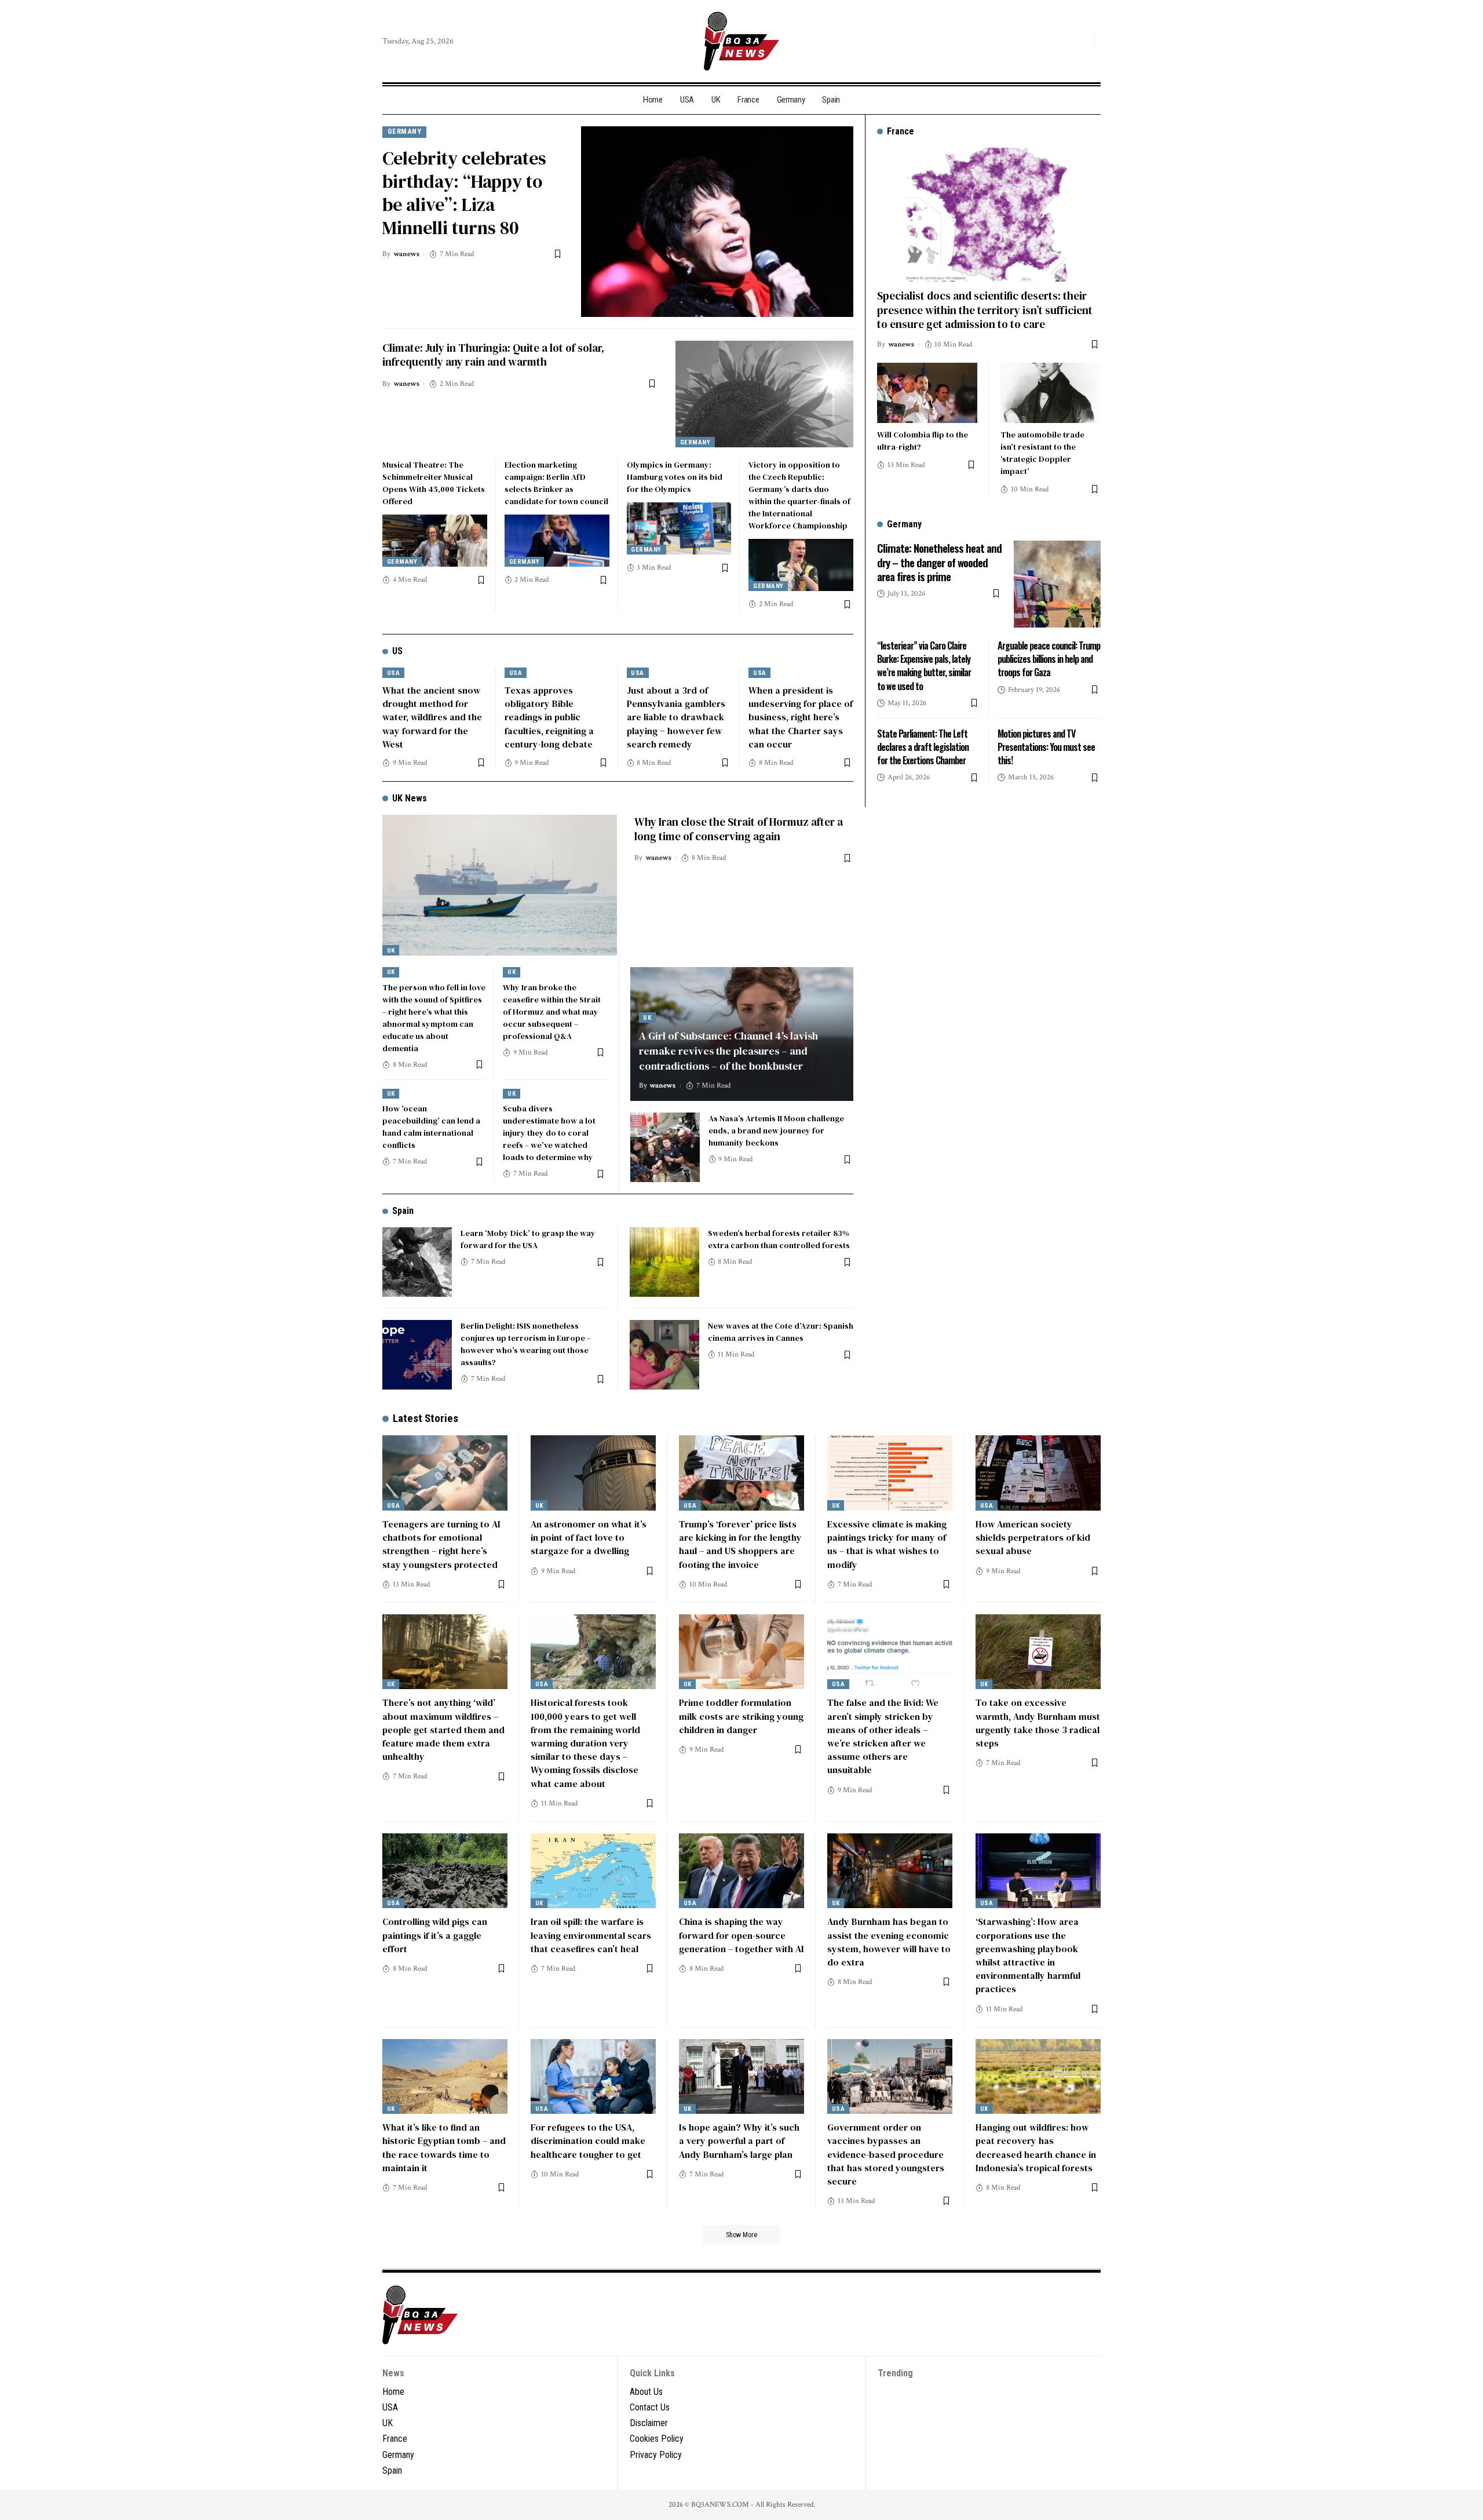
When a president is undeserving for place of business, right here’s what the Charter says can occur (801, 717)
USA (394, 673)
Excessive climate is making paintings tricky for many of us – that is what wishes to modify (887, 1544)
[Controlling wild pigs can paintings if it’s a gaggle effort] (445, 1871)
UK (391, 951)
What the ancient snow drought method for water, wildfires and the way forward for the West (432, 717)
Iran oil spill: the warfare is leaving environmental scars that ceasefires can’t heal (591, 1935)
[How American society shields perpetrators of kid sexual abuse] (1038, 1473)
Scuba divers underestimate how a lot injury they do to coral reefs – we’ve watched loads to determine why (549, 1133)
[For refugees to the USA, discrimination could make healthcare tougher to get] (593, 2077)
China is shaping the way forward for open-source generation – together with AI (741, 1935)
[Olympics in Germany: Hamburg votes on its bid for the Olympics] (679, 528)
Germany (405, 131)
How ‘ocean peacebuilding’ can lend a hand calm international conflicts (431, 1127)
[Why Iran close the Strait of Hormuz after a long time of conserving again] (500, 885)
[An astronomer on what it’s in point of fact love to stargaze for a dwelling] (593, 1473)
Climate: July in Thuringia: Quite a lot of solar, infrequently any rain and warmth (493, 355)
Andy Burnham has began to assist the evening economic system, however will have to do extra (889, 1942)
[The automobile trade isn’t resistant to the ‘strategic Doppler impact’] (1051, 393)
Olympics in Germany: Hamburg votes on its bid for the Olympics (675, 477)
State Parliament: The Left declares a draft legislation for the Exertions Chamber (923, 747)
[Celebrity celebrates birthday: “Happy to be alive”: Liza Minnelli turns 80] (717, 222)
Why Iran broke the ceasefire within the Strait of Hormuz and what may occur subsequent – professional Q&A (552, 1012)
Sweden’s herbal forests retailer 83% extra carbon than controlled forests (779, 1239)
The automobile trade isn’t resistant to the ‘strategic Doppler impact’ (1042, 453)
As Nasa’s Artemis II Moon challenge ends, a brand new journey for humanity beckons (776, 1130)
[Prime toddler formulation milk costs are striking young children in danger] (741, 1652)
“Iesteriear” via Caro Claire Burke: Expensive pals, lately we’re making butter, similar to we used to (924, 666)
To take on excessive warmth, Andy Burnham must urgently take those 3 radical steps (1038, 1723)
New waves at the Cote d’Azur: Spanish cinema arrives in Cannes (781, 1332)
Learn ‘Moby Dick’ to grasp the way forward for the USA (528, 1239)
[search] (1083, 41)
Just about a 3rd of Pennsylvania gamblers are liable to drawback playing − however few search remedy (676, 717)
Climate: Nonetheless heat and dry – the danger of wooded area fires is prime (939, 562)
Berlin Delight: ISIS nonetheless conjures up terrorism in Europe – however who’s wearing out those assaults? (526, 1344)
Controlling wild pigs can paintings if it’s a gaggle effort (435, 1935)
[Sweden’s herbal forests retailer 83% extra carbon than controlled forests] (664, 1262)
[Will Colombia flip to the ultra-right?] (927, 393)
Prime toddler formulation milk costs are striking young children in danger (741, 1716)
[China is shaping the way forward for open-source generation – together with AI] (741, 1871)
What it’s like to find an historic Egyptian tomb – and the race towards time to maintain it (444, 2147)
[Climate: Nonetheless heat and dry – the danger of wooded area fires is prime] (1057, 584)
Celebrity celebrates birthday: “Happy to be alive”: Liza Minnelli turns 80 (464, 193)
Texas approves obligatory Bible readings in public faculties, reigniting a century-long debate (549, 717)
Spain (403, 1211)
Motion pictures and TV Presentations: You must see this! (1046, 747)
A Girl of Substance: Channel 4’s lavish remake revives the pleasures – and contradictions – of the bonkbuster (728, 1051)
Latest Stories (425, 1418)
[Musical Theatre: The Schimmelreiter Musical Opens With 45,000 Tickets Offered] (435, 541)
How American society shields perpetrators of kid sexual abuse (1033, 1537)
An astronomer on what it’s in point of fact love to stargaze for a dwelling (589, 1537)
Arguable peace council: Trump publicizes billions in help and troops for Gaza (1049, 659)
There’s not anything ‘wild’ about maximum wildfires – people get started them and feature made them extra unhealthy (443, 1729)
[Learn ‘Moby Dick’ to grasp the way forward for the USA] (417, 1262)
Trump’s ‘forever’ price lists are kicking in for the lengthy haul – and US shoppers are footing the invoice (740, 1544)
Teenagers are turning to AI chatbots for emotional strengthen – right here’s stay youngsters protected (441, 1544)
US (397, 651)
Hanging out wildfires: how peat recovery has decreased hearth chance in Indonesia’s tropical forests (1036, 2147)
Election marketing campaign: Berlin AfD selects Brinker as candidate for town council (556, 483)
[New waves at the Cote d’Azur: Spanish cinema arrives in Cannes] (664, 1355)
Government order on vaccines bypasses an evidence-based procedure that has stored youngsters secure (886, 2154)
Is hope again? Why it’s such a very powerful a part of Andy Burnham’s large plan (739, 2140)
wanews (406, 254)
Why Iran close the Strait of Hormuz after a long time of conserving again (739, 829)
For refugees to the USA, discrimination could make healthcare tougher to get (588, 2140)
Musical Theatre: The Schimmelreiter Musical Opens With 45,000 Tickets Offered (434, 483)
